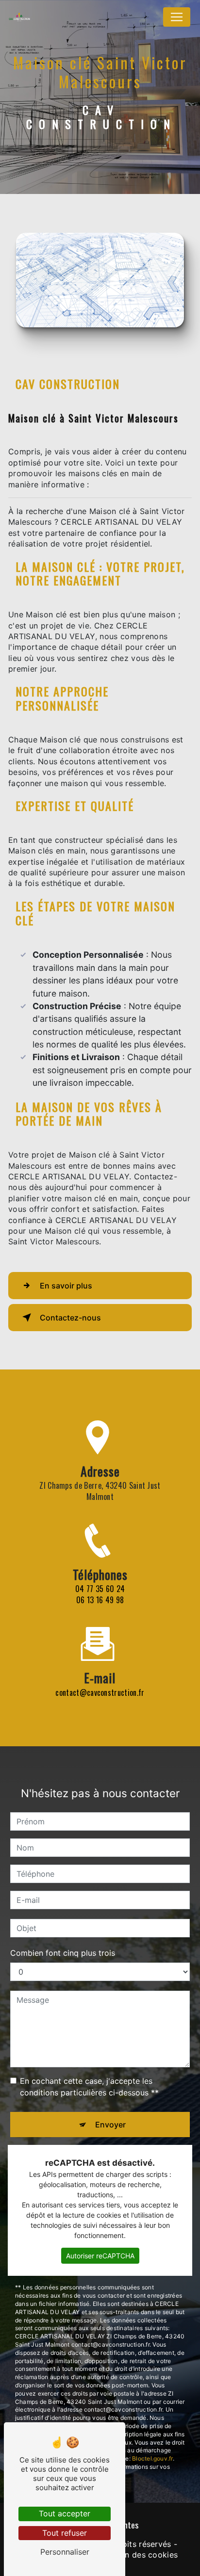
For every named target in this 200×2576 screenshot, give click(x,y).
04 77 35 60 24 (100, 1589)
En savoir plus (66, 1286)
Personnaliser (65, 2552)
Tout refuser (65, 2533)
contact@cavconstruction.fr (100, 1692)
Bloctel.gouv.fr (152, 2458)
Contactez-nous (70, 1318)
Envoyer (110, 2125)
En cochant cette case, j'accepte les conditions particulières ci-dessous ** (89, 2087)
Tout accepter (65, 2513)
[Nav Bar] (177, 17)
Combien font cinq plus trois (63, 1953)
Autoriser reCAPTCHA (100, 2256)
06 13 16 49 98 (100, 1600)
